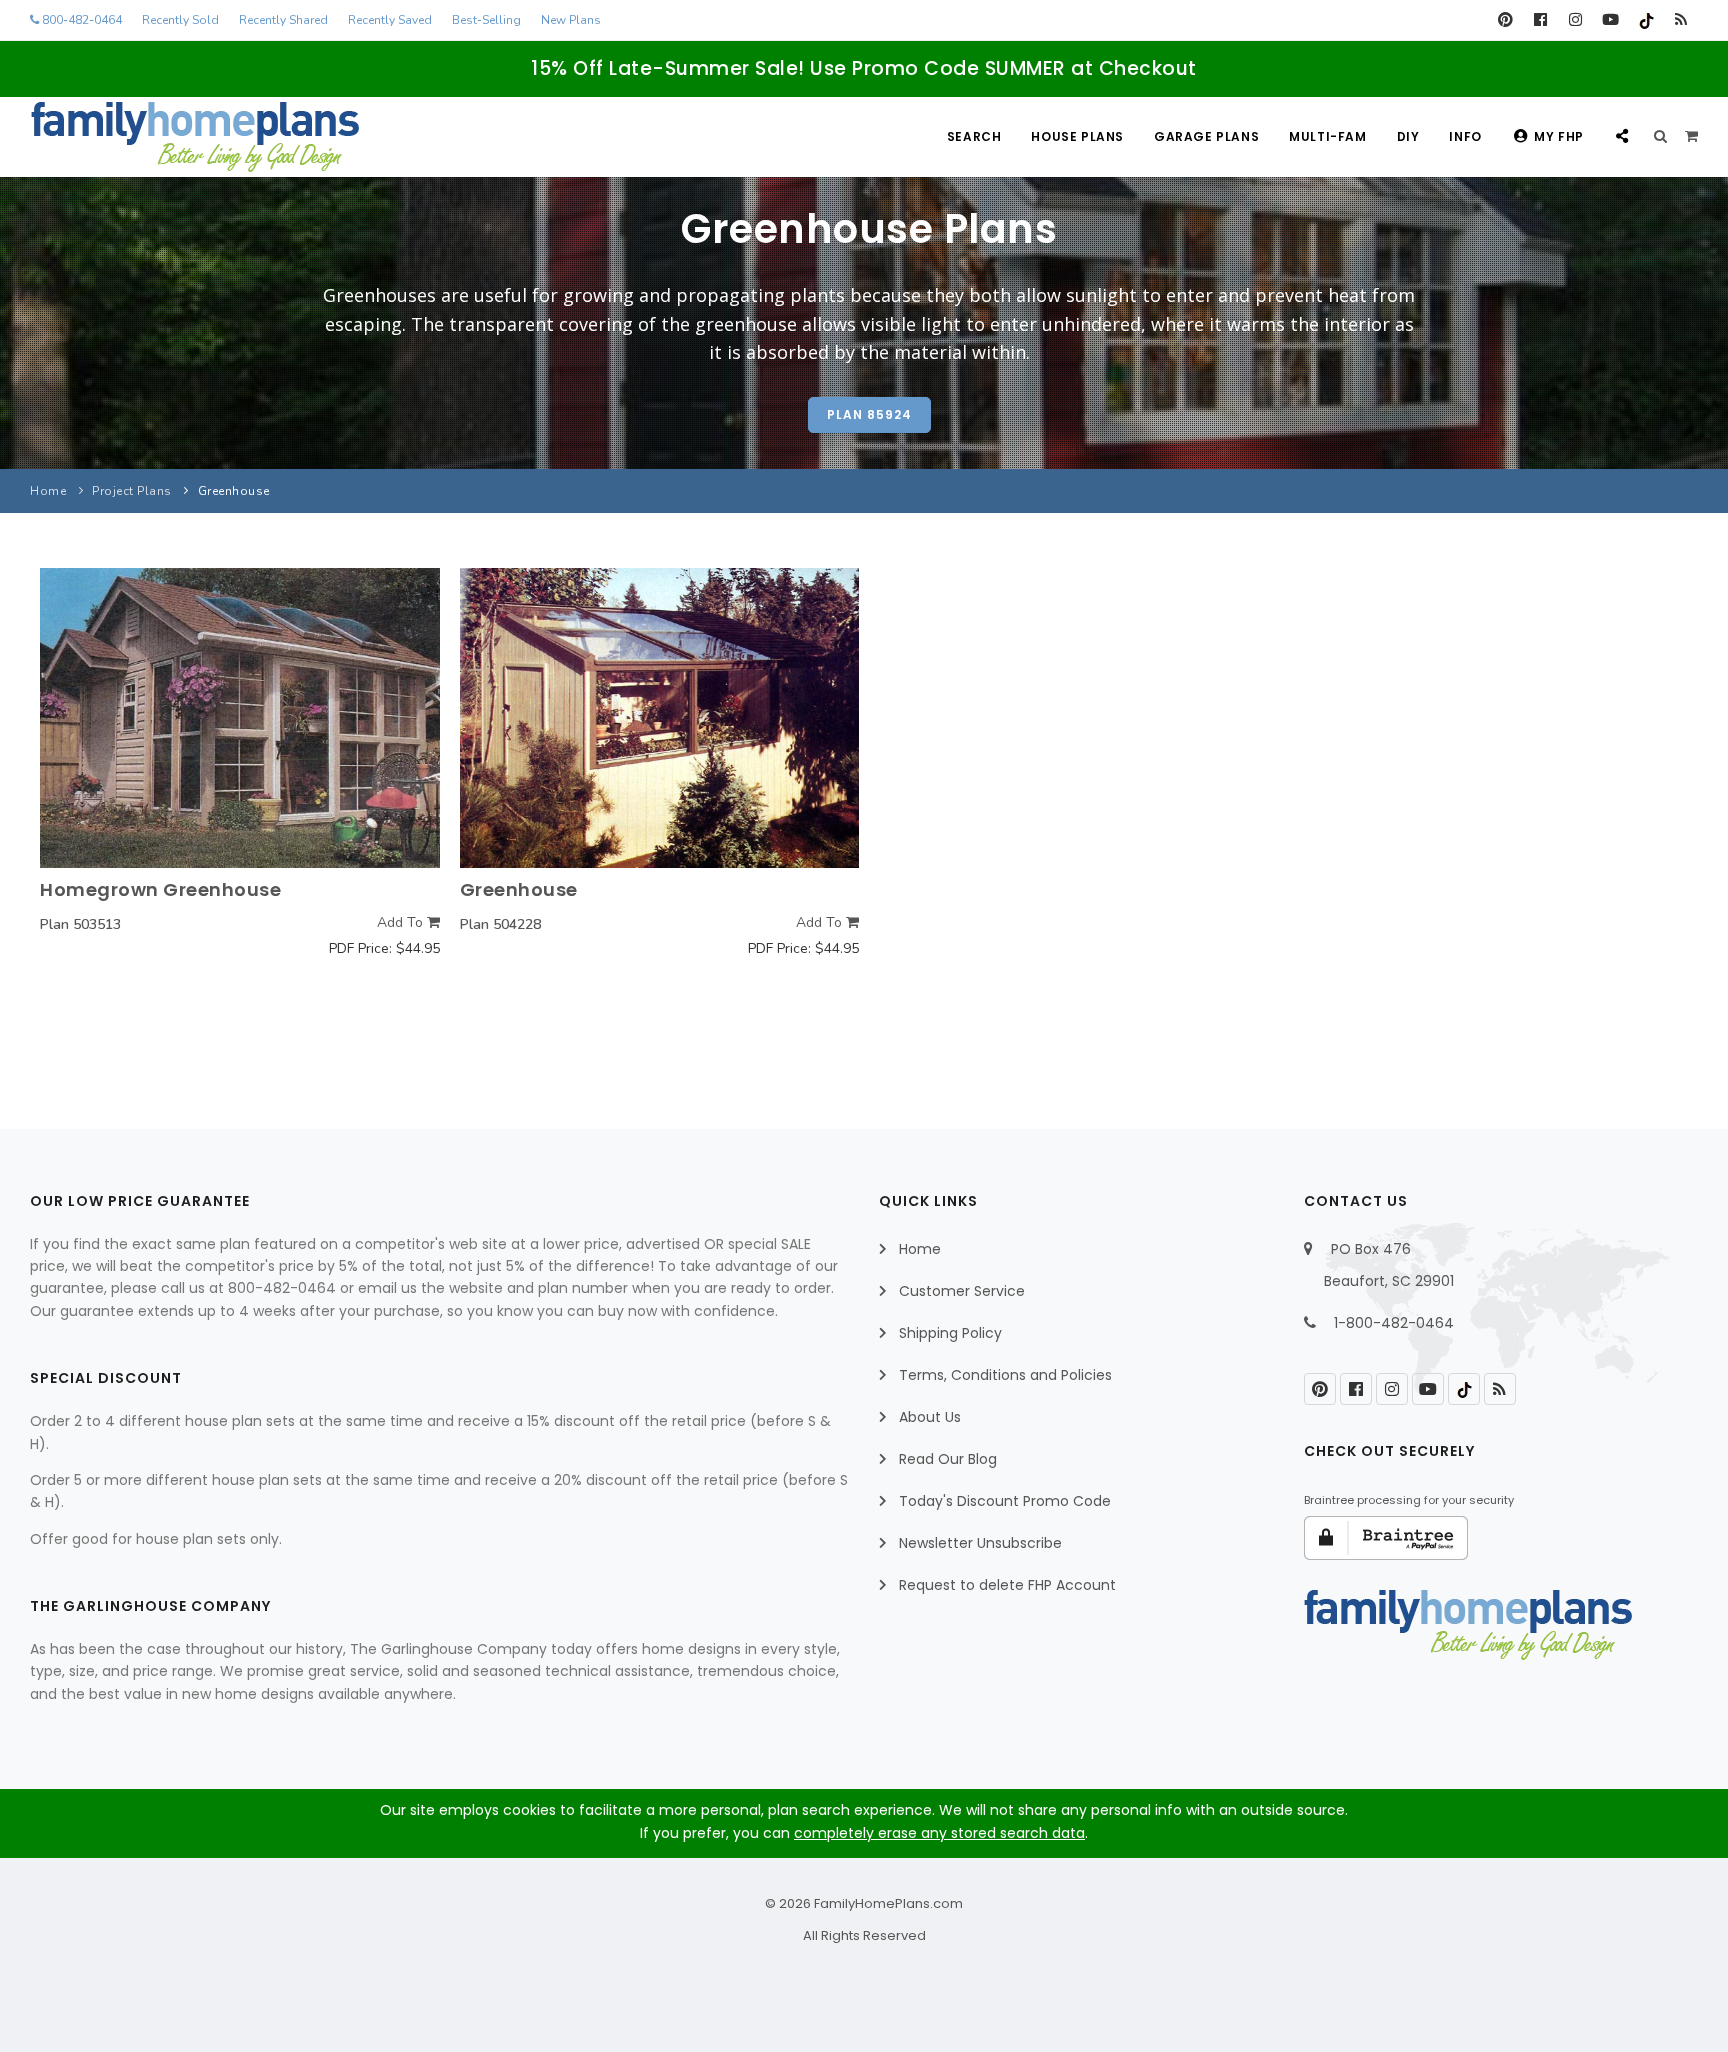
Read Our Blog (948, 1459)
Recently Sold (180, 20)
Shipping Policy (950, 1333)
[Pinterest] (1505, 20)
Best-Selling (486, 20)
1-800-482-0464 (1394, 1323)
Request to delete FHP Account (1007, 1585)
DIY (1408, 136)
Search (974, 136)
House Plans (1077, 136)
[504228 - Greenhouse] (660, 718)
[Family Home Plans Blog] (1680, 20)
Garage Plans (1206, 136)
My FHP (1559, 136)
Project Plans (132, 491)
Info (1465, 136)
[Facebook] (1540, 20)
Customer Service (962, 1291)
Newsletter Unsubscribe (980, 1543)
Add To (402, 922)
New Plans (571, 20)
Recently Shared (283, 20)
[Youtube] (1610, 20)
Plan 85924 (869, 414)
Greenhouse (519, 889)
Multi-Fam (1327, 136)
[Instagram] (1575, 20)
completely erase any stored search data (939, 1833)
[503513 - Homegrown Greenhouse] (240, 718)
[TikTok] (1645, 20)
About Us (930, 1417)
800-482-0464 (80, 20)
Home (48, 491)
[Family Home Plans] (195, 137)
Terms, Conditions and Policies (1005, 1375)
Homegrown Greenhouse (160, 889)
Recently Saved (390, 20)
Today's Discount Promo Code (1005, 1501)
